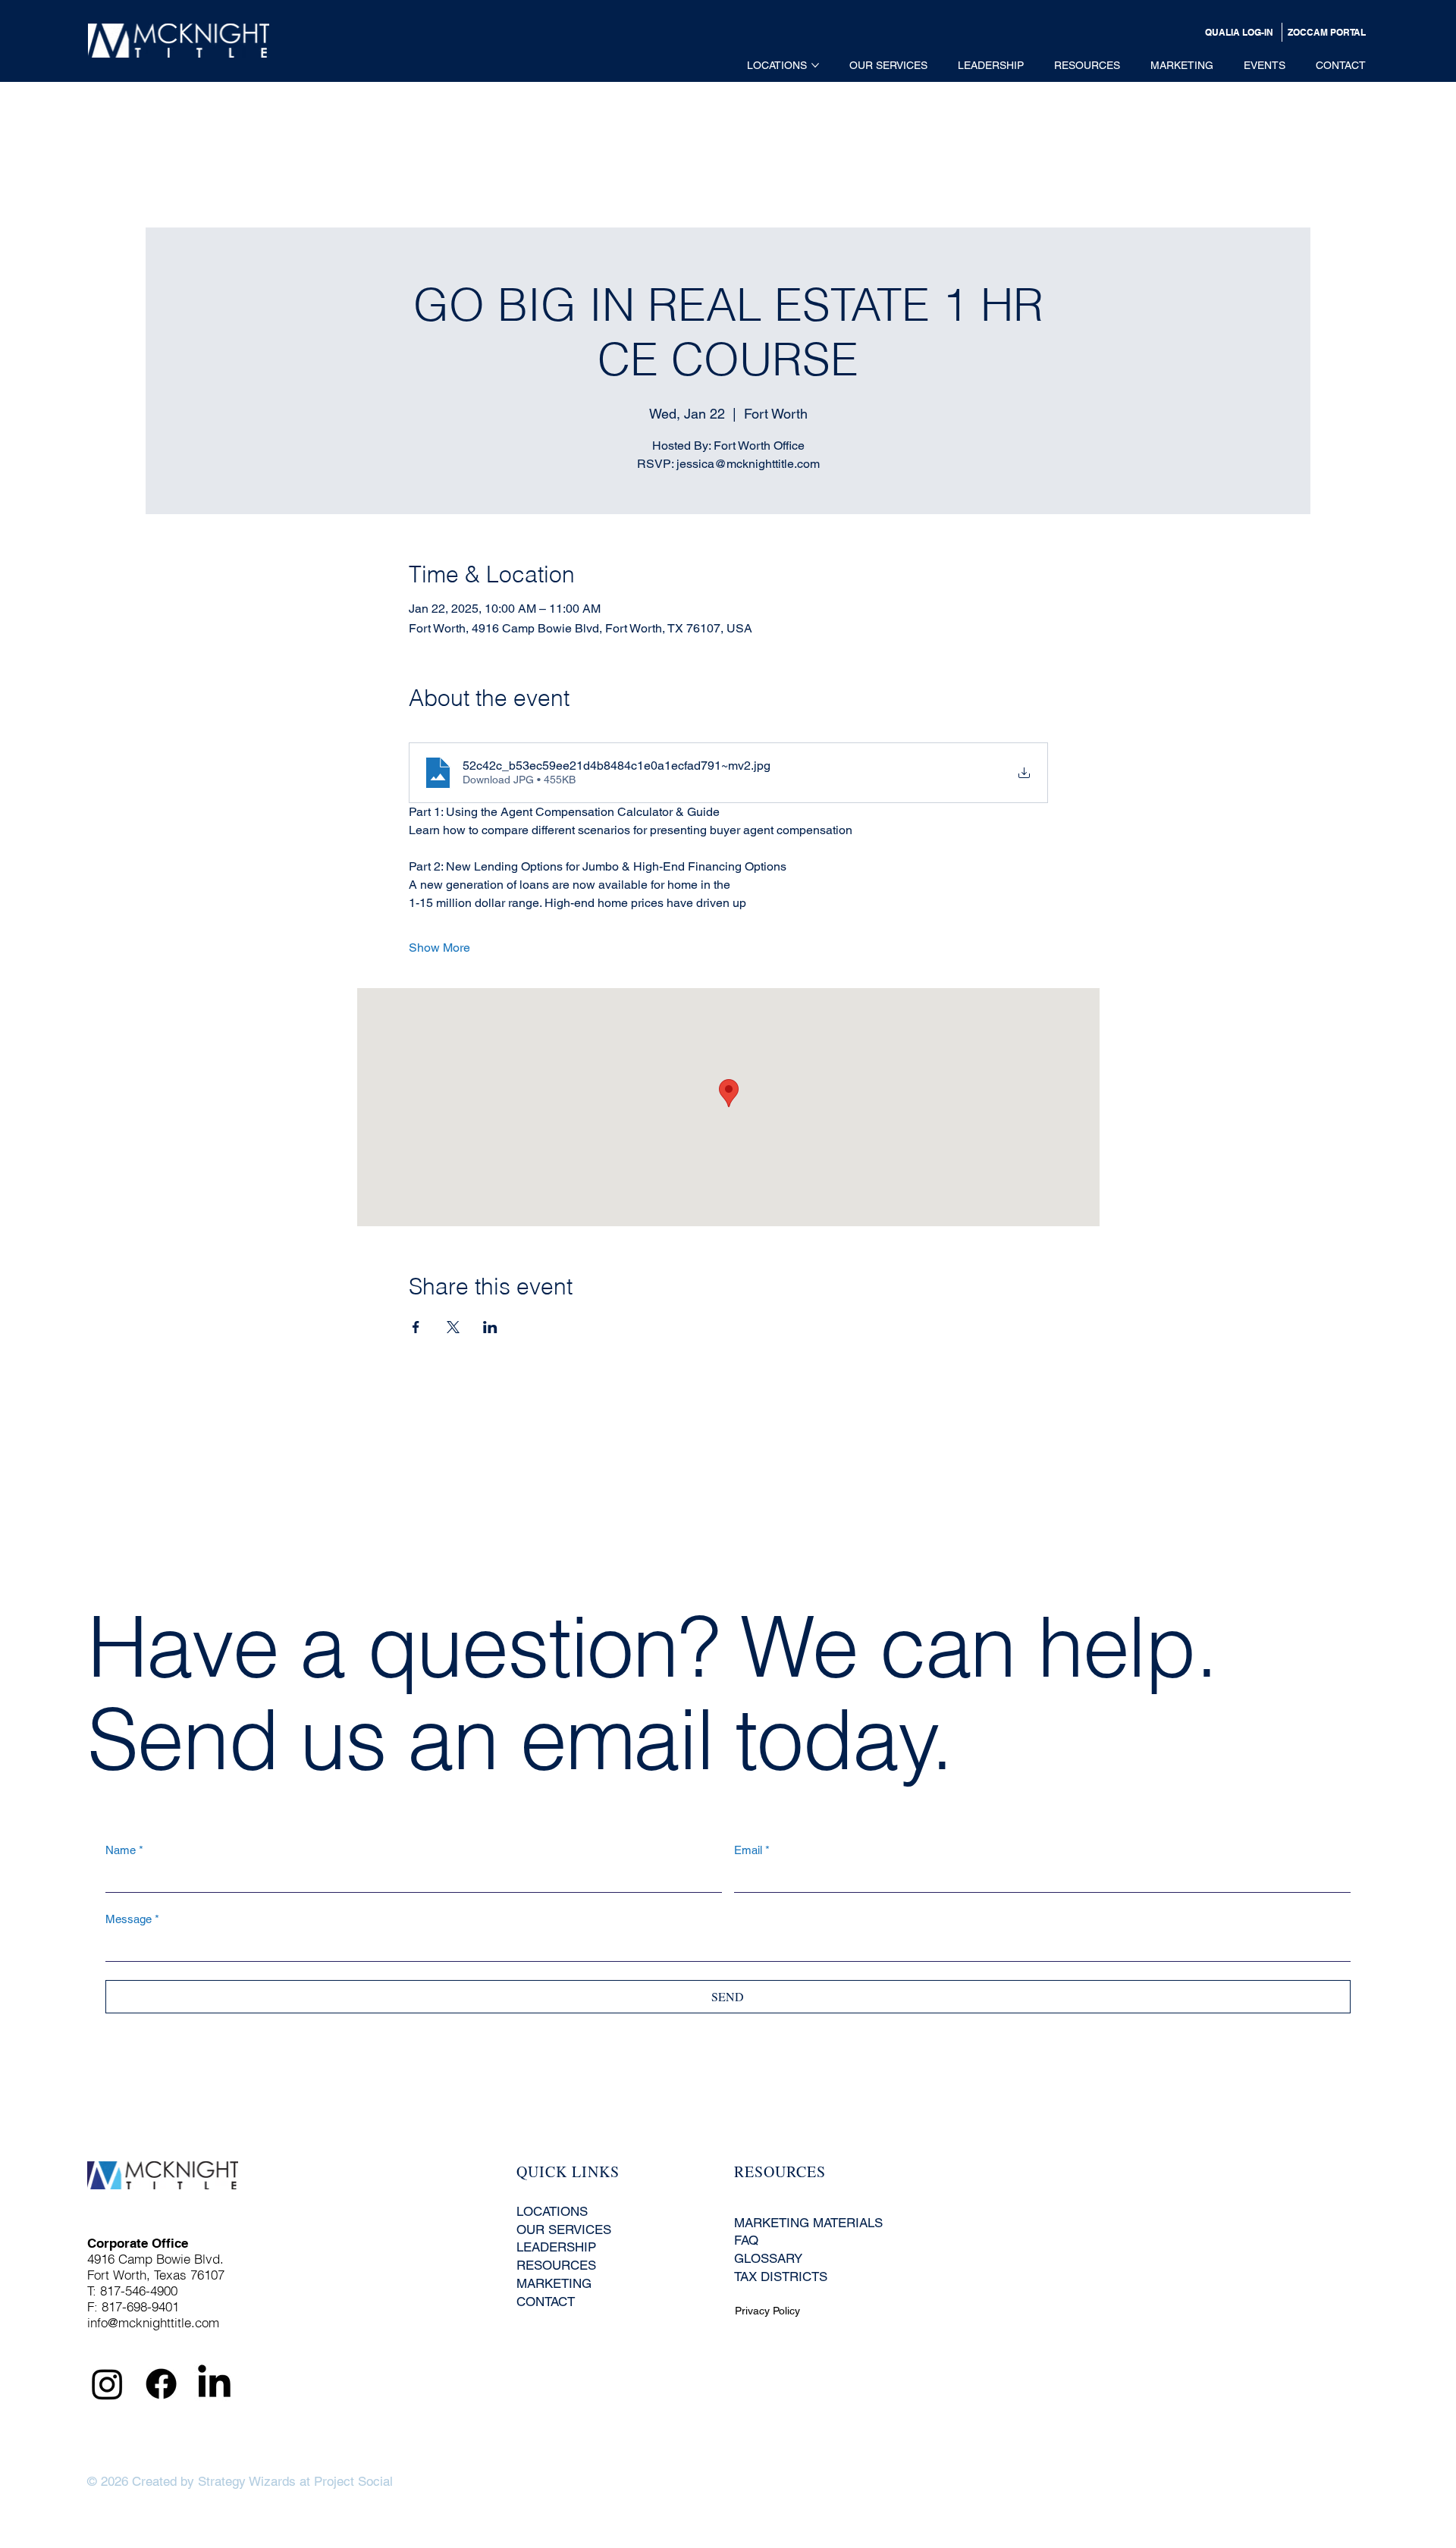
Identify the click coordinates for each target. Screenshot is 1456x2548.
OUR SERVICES (564, 2229)
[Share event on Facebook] (416, 1327)
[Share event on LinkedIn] (490, 1327)
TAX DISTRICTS (781, 2277)
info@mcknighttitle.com (153, 2322)
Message (132, 1919)
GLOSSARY (768, 2258)
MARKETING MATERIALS (808, 2223)
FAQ (746, 2240)
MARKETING (554, 2283)
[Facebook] (161, 2384)
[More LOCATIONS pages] (815, 65)
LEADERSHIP (556, 2247)
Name (124, 1850)
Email (752, 1850)
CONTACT (546, 2302)
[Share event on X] (453, 1327)
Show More (439, 948)
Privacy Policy (767, 2311)
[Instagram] (107, 2384)
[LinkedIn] (214, 2384)
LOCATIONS (552, 2211)
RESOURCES (556, 2265)
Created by (163, 2481)
